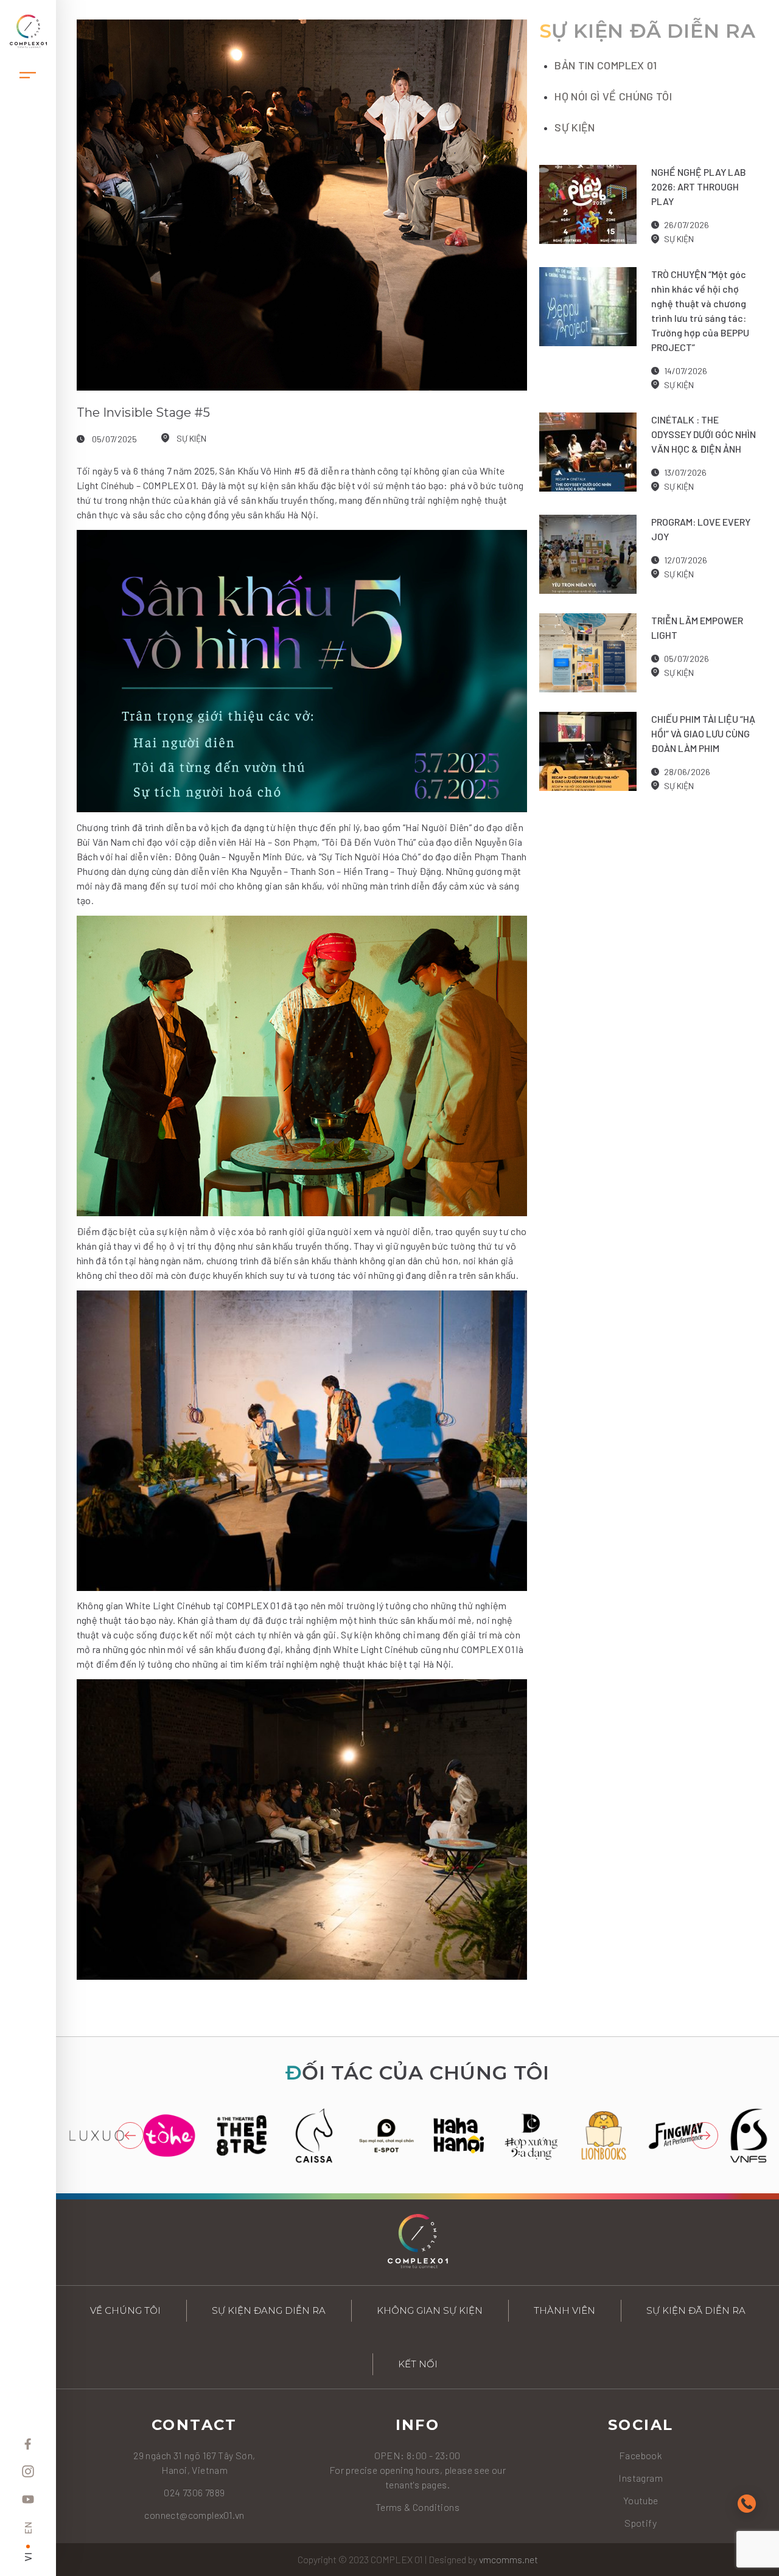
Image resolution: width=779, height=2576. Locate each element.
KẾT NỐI (418, 2364)
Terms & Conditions (417, 2507)
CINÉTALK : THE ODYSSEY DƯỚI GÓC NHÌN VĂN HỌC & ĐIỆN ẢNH (704, 434)
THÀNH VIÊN (564, 2310)
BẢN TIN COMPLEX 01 (606, 65)
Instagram (641, 2478)
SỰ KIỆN (191, 438)
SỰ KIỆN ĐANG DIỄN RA (269, 2310)
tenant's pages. (417, 2484)
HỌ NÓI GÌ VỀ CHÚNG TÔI (613, 96)
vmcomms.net (508, 2559)
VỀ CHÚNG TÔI (125, 2310)
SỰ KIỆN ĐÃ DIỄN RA (696, 2310)
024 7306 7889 (194, 2492)
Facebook (641, 2455)
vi (28, 2557)
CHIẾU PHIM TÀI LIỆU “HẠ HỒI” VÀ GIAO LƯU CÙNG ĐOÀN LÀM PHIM (703, 733)
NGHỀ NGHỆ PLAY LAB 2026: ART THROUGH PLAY (699, 186)
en (28, 2528)
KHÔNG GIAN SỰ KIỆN (430, 2310)
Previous (130, 2136)
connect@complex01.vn (194, 2515)
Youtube (641, 2500)
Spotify (641, 2523)
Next (705, 2136)
